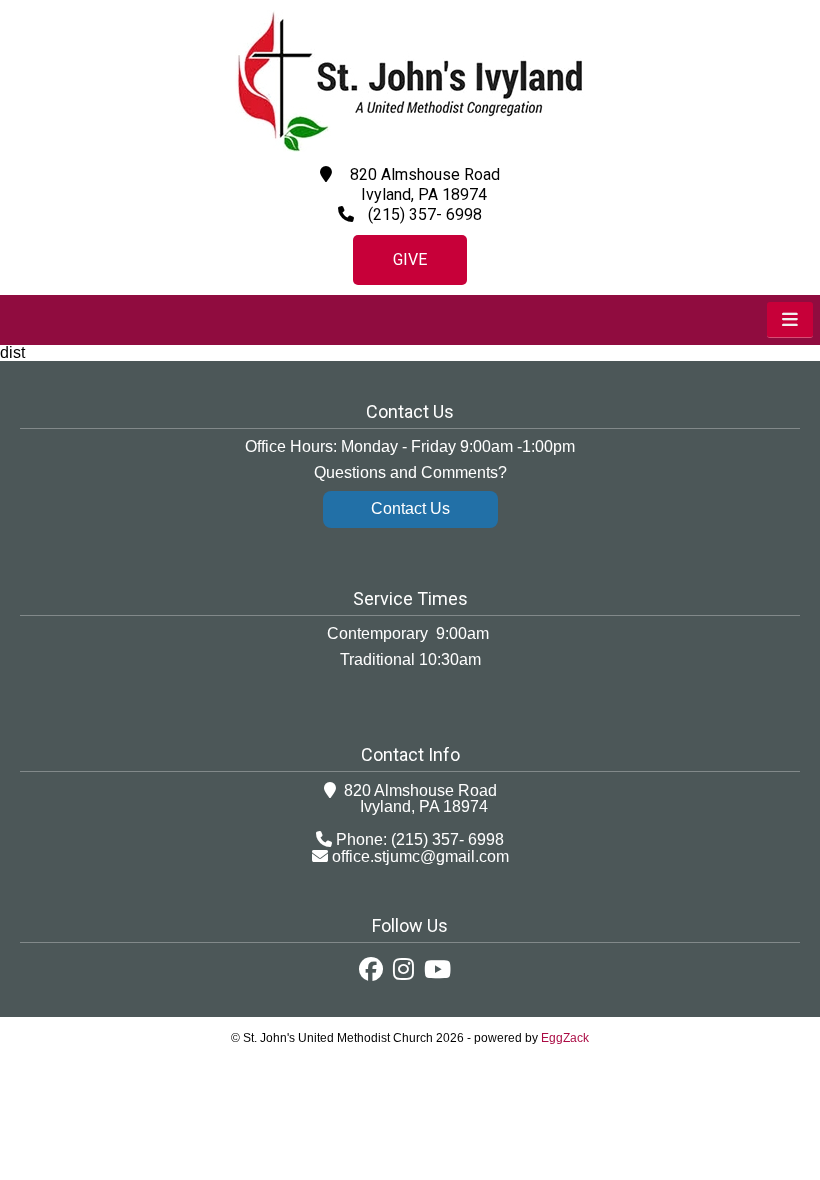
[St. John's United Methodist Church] (410, 146)
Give (410, 259)
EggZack (565, 1038)
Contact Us (410, 508)
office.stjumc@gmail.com (420, 856)
